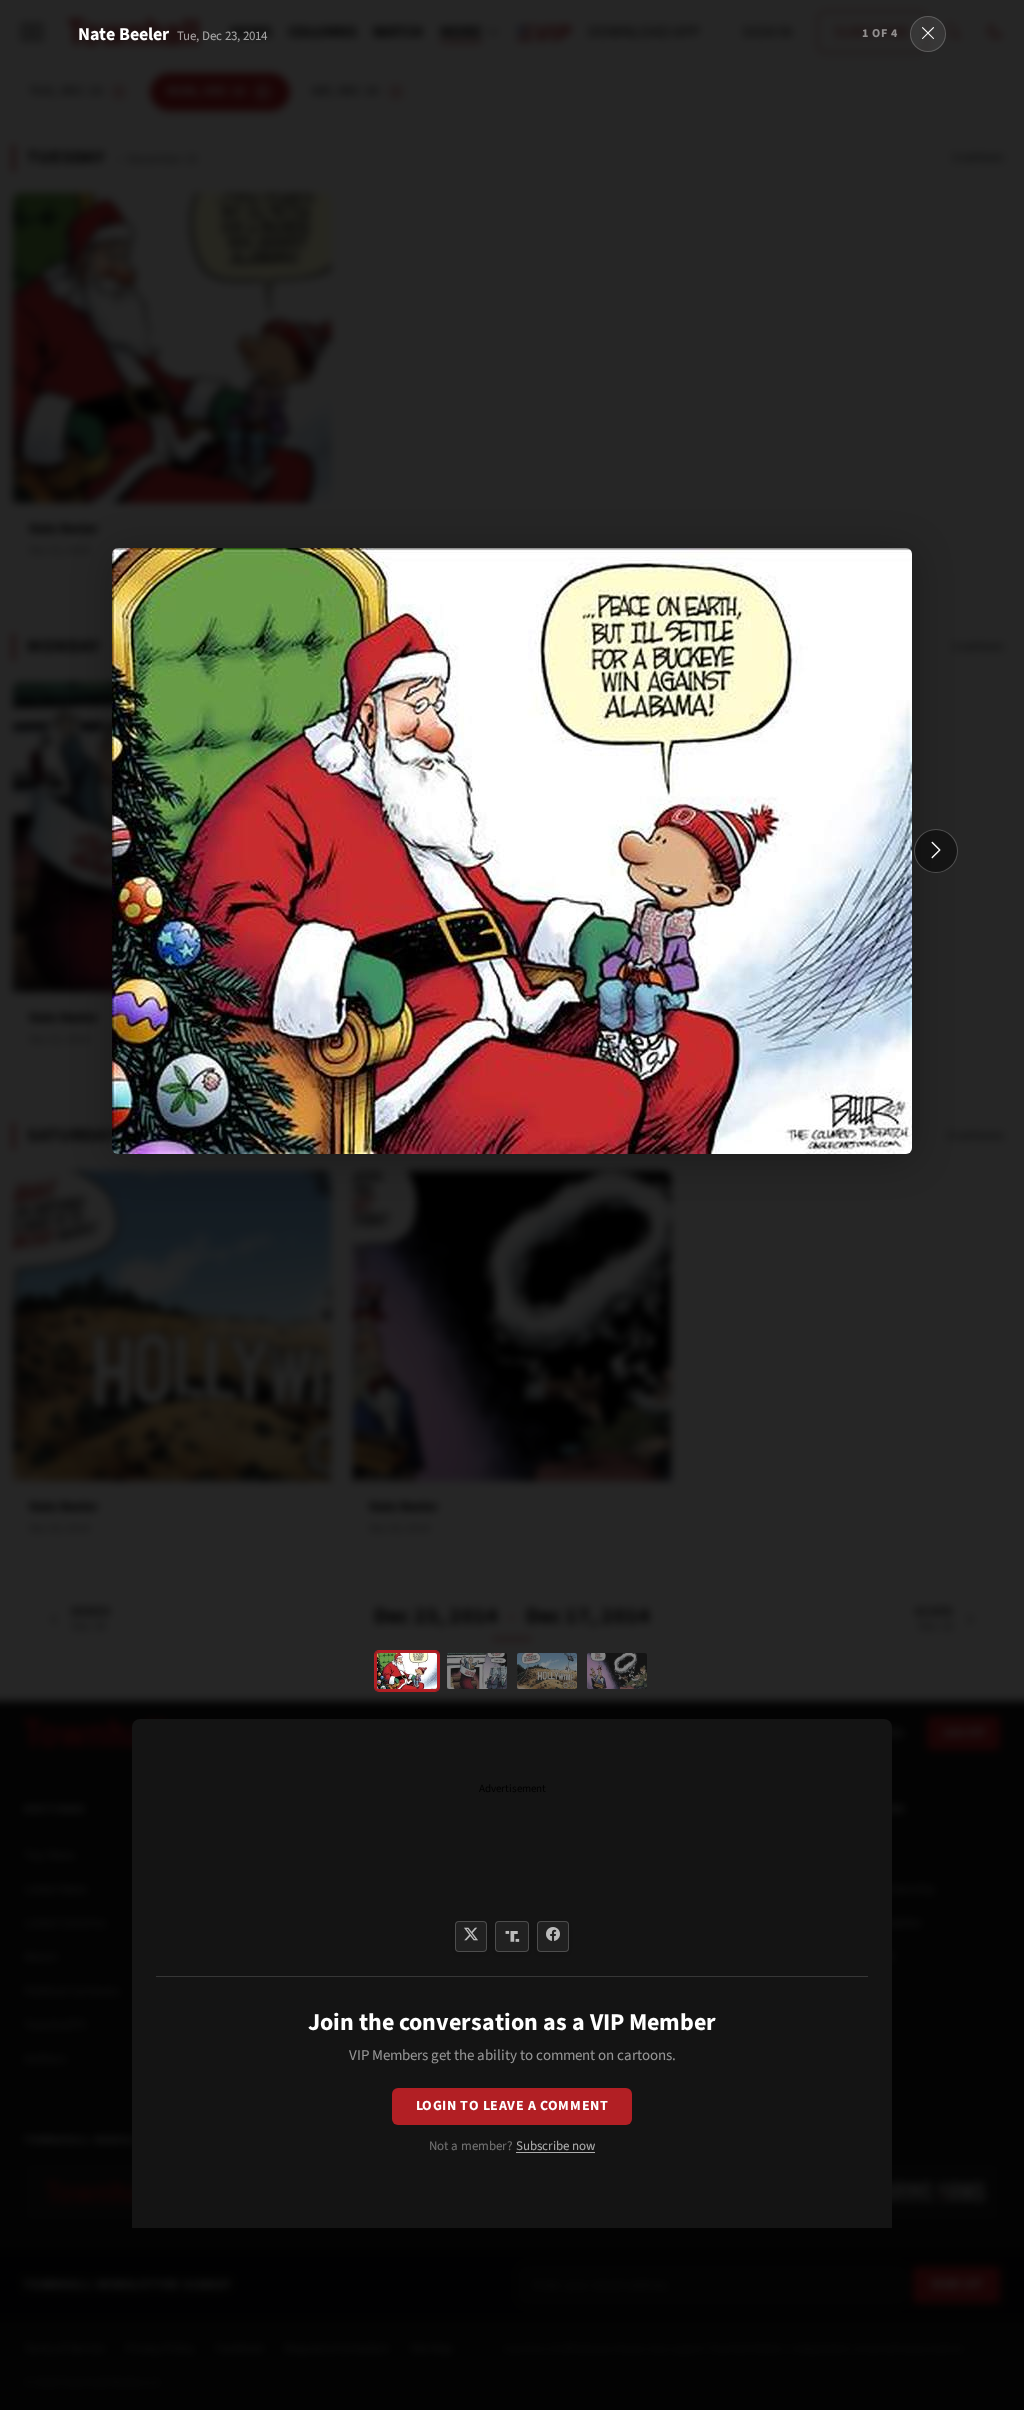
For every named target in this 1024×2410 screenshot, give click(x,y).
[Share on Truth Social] (512, 1936)
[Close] (928, 34)
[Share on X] (471, 1936)
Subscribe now (555, 2146)
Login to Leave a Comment (512, 2106)
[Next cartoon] (936, 851)
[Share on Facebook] (553, 1936)
